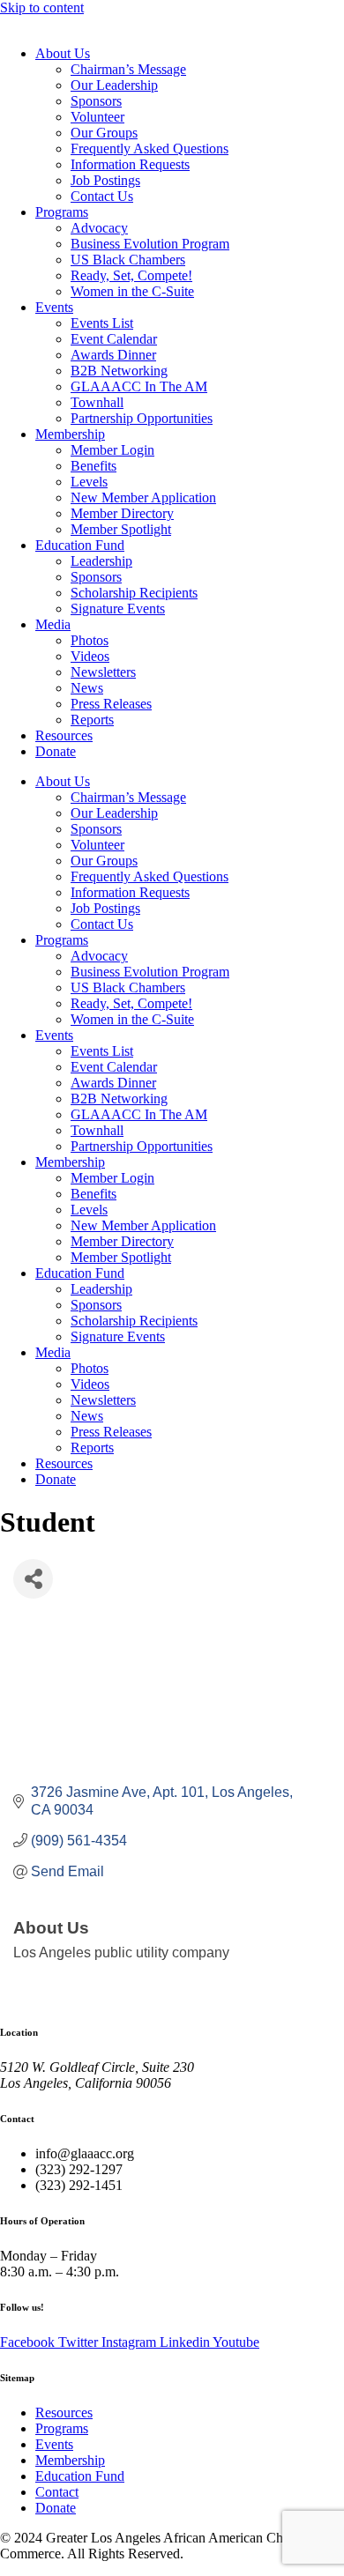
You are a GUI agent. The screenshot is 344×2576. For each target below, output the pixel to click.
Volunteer (97, 117)
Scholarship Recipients (134, 593)
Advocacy (99, 228)
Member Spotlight (121, 529)
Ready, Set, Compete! (131, 275)
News (87, 688)
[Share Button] (33, 1579)
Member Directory (122, 513)
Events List (102, 323)
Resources (64, 735)
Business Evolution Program (150, 244)
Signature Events (118, 609)
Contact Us (102, 196)
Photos (90, 640)
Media (53, 624)
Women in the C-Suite (132, 291)
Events (54, 307)
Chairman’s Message (128, 69)
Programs (62, 212)
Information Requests (130, 164)
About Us (63, 53)
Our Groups (104, 133)
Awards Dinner (113, 355)
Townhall (97, 402)
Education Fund (80, 545)
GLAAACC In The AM (139, 386)
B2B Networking (119, 371)
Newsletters (103, 672)
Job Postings (105, 180)
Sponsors (96, 101)
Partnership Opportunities (142, 418)
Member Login (112, 450)
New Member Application (143, 497)
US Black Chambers (128, 260)
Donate (56, 751)
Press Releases (111, 704)
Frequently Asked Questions (150, 148)
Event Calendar (114, 339)
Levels (89, 482)
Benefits (93, 466)
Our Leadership (114, 85)
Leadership (101, 561)
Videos (90, 656)
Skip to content (42, 7)
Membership (70, 434)
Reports (92, 720)
